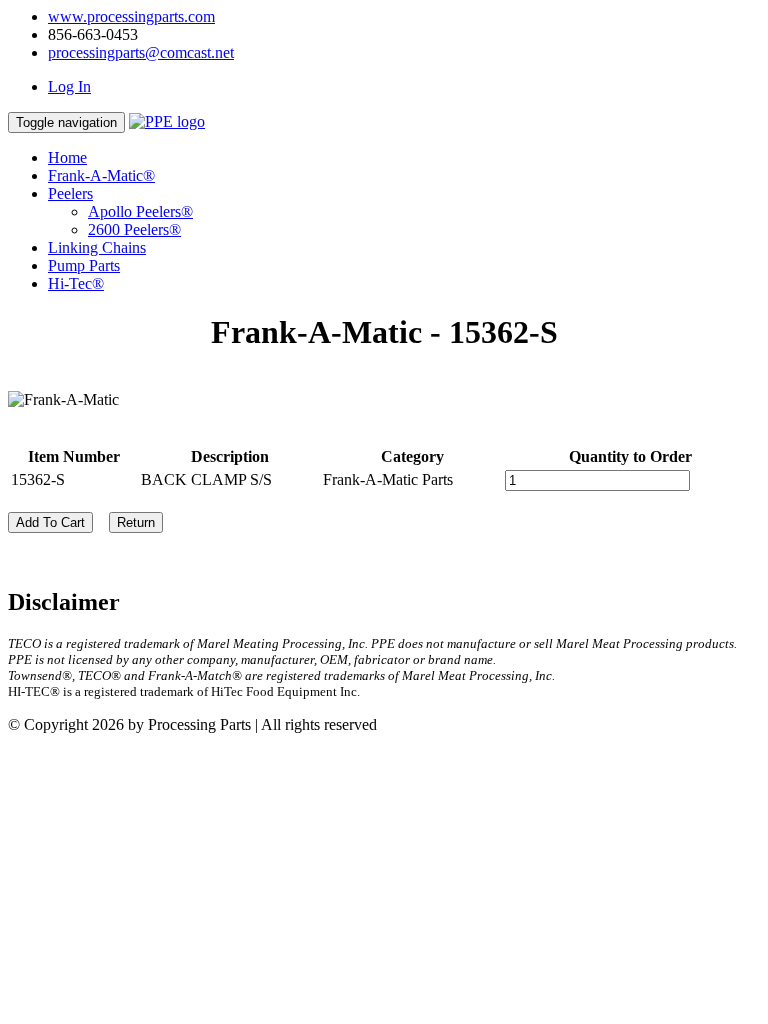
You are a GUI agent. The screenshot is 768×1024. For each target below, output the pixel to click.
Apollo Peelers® (140, 211)
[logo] (167, 121)
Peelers (70, 193)
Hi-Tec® (76, 283)
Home (67, 157)
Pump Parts (84, 265)
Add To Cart (50, 522)
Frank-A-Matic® (101, 175)
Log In (69, 86)
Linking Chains (97, 247)
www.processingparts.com (131, 16)
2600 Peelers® (134, 229)
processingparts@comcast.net (141, 52)
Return (136, 522)
